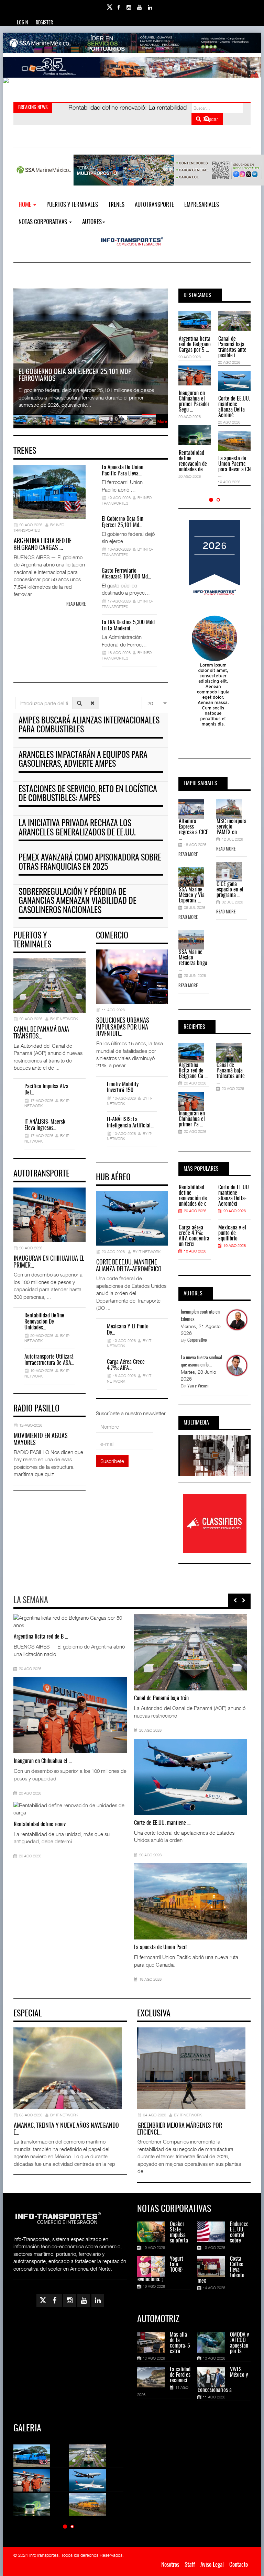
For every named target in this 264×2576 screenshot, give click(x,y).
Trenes (116, 205)
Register (44, 23)
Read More (188, 855)
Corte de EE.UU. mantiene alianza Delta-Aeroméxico (129, 1266)
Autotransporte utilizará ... (40, 1698)
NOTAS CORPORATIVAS (43, 222)
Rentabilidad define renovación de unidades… (44, 1322)
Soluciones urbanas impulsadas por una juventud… (123, 1028)
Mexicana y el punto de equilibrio (232, 1233)
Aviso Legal (212, 2565)
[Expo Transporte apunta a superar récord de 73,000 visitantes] (146, 1901)
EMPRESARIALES (202, 205)
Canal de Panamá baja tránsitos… (41, 1033)
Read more (76, 604)
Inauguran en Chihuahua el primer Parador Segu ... (194, 402)
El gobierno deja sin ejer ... (161, 1823)
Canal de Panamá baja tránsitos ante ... (231, 1073)
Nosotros (170, 2565)
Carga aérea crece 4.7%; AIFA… (126, 1365)
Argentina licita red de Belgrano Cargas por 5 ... (195, 345)
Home (26, 205)
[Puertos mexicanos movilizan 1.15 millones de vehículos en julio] (26, 1901)
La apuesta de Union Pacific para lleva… (123, 471)
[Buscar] (79, 703)
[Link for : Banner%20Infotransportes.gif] (132, 67)
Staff (190, 2565)
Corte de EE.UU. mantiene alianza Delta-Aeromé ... (234, 407)
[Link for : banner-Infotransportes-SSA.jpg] (132, 43)
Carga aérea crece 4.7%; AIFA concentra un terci (194, 1236)
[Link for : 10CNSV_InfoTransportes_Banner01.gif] (132, 88)
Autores (92, 222)
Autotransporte (154, 205)
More (162, 421)
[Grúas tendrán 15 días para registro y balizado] (146, 1652)
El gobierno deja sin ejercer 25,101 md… (123, 522)
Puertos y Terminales (72, 205)
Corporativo (197, 1341)
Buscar (210, 119)
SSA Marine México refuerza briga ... (193, 960)
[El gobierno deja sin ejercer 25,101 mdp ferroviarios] (146, 1777)
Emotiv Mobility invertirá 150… (123, 1088)
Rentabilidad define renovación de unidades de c (193, 1196)
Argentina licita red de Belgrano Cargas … (42, 545)
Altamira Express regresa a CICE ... (194, 830)
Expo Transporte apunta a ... (162, 1947)
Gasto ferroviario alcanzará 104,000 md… (126, 574)
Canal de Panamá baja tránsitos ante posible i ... (232, 347)
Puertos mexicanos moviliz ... (43, 1947)
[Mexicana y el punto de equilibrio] (26, 1777)
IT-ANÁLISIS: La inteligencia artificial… (130, 1123)
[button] (211, 500)
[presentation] (235, 1600)
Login (22, 23)
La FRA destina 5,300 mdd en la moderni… (128, 626)
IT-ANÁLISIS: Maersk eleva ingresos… (45, 1125)
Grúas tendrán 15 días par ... (163, 1698)
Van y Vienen (198, 1386)
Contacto (239, 2565)
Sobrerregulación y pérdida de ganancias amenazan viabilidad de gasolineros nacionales (78, 902)
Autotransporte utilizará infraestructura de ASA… (49, 1360)
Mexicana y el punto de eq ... (42, 1823)
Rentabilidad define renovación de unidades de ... (193, 461)
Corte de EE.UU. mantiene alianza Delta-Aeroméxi (234, 1196)
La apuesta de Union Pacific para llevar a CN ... (234, 467)
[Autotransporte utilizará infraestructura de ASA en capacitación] (26, 1652)
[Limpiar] (92, 703)
